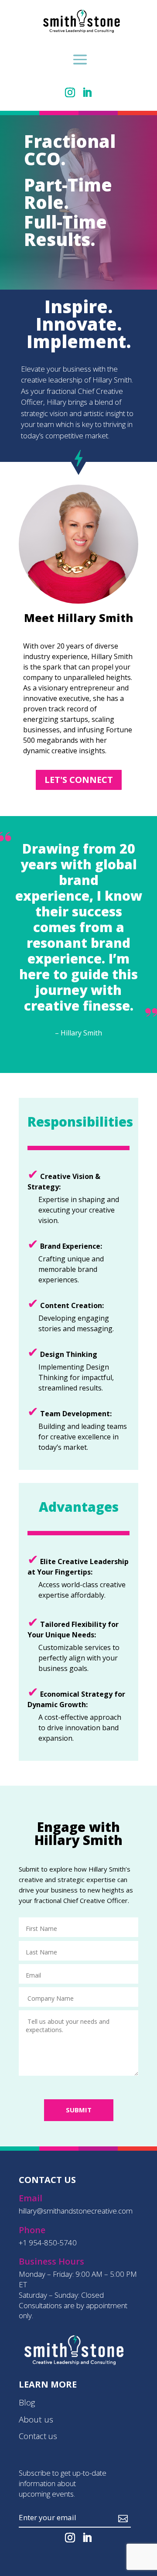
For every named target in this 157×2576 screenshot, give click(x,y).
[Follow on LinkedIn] (87, 92)
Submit (99, 2518)
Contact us (38, 2436)
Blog (27, 2402)
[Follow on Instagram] (70, 92)
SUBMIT (79, 2110)
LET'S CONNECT (79, 780)
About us (36, 2419)
